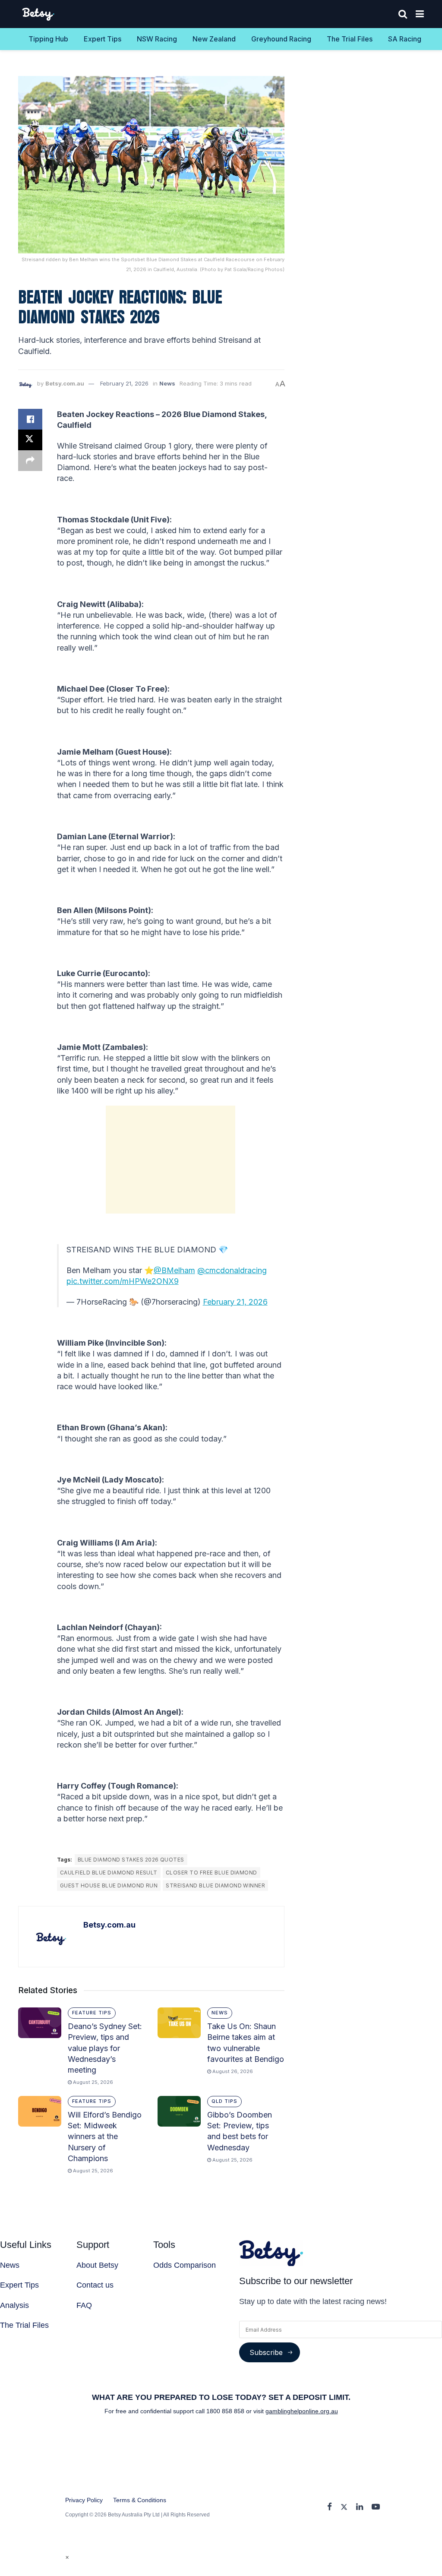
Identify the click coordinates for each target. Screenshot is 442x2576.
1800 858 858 (226, 2411)
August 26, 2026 (232, 2071)
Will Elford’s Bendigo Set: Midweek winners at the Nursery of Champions (105, 2137)
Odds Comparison (185, 2265)
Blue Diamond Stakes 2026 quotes (131, 1860)
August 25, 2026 (92, 2082)
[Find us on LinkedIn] (360, 2507)
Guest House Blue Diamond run (109, 1885)
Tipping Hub (48, 39)
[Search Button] (403, 14)
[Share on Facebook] (30, 419)
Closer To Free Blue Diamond (212, 1873)
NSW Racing (157, 39)
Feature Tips (92, 2013)
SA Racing (405, 39)
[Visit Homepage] (39, 14)
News (167, 383)
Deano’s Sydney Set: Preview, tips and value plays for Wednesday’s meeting (105, 2048)
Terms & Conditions (140, 2500)
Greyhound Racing (281, 39)
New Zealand (214, 39)
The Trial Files (350, 39)
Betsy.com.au (65, 383)
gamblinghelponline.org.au (302, 2411)
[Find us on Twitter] (344, 2507)
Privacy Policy (84, 2500)
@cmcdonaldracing (232, 1270)
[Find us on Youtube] (376, 2507)
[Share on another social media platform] (30, 461)
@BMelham (174, 1270)
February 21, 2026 (124, 383)
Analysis (14, 2305)
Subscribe (266, 2352)
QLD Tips (224, 2101)
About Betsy (97, 2265)
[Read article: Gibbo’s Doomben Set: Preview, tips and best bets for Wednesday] (179, 2111)
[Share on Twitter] (30, 440)
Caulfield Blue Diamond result (109, 1873)
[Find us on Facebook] (330, 2507)
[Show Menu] (420, 14)
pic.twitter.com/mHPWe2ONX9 (123, 1281)
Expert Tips (103, 39)
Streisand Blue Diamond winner (215, 1885)
